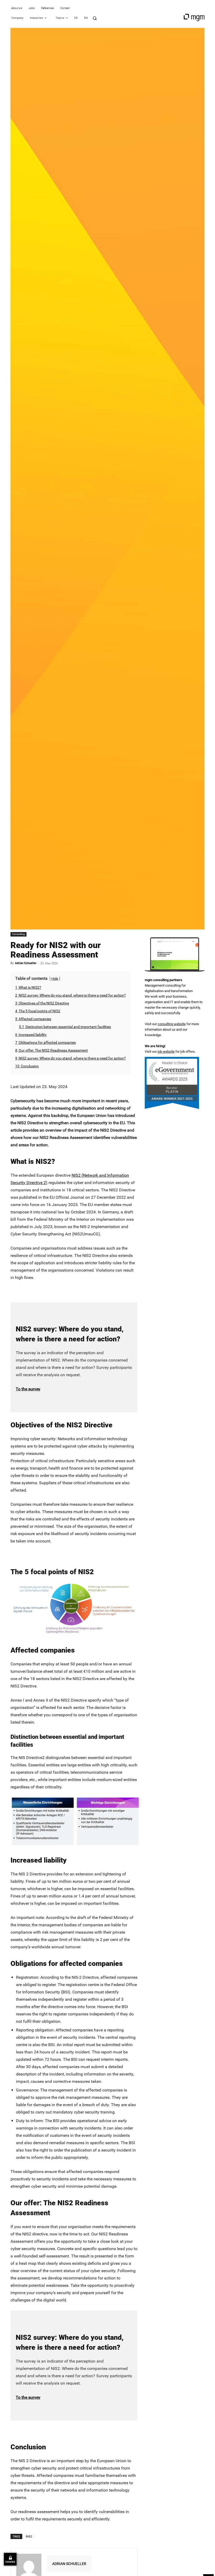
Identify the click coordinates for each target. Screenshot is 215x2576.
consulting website (172, 1024)
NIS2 (29, 2536)
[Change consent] (10, 2559)
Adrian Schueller (26, 963)
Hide (55, 979)
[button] (95, 18)
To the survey (28, 1389)
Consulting (18, 934)
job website (166, 1052)
